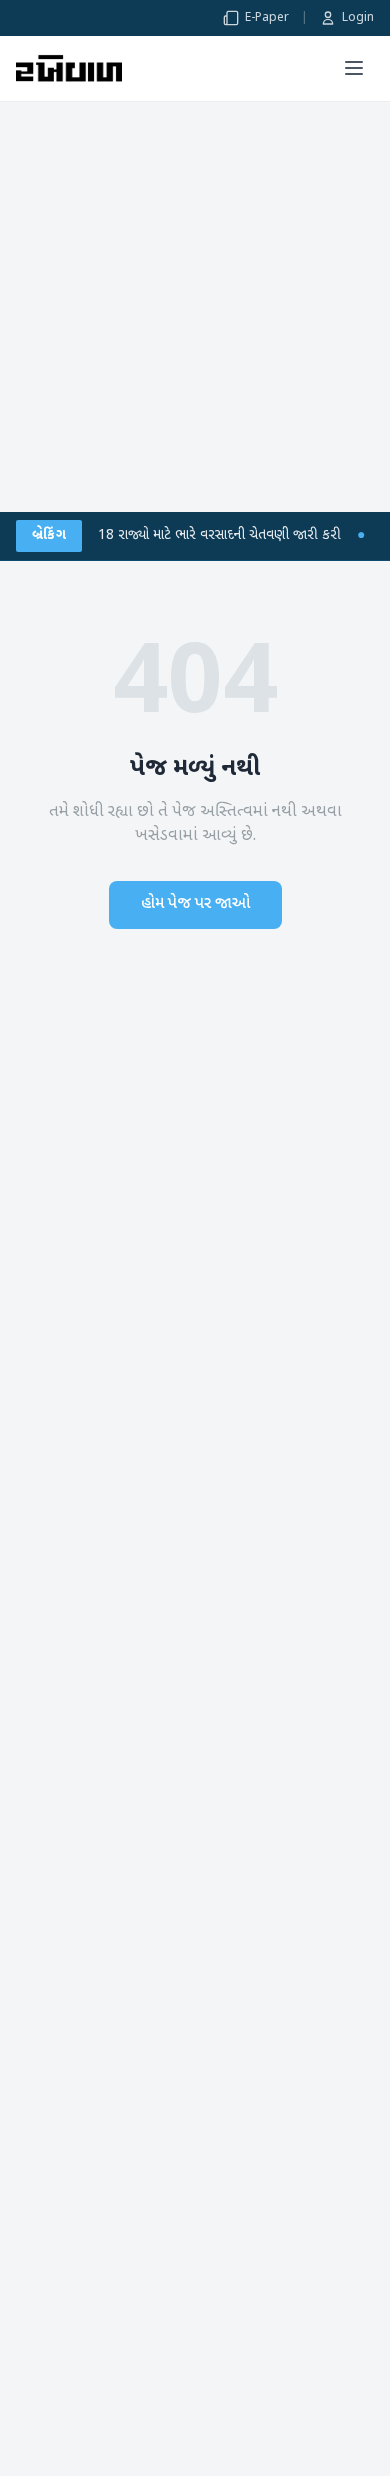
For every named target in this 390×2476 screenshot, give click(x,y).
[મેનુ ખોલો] (354, 68)
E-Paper (267, 18)
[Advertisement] (195, 307)
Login (358, 18)
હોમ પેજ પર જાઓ (195, 904)
